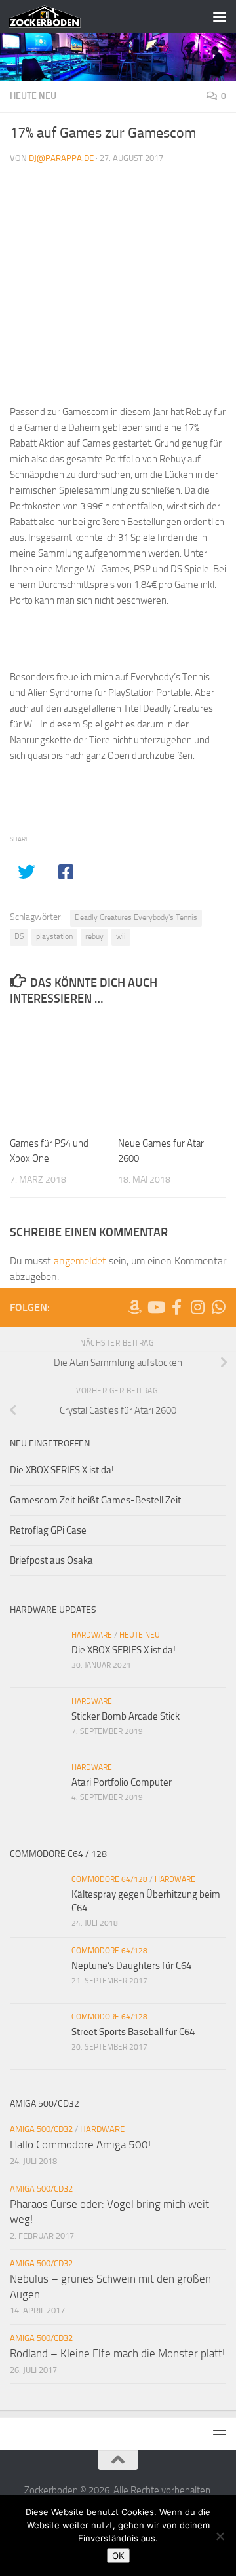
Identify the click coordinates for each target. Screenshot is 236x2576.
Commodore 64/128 (109, 1879)
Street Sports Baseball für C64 (133, 2032)
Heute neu (33, 96)
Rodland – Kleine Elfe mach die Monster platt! (117, 2353)
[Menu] (220, 16)
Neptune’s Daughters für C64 (131, 1966)
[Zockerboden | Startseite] (57, 16)
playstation (54, 936)
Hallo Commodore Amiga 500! (80, 2144)
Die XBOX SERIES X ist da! (62, 1470)
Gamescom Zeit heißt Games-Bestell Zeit (95, 1500)
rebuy (94, 936)
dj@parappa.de (61, 158)
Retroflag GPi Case (48, 1530)
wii (121, 936)
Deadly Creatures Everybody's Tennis (136, 917)
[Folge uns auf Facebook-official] (176, 1307)
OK (118, 2556)
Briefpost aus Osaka (51, 1560)
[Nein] (220, 2536)
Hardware (92, 1635)
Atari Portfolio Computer (122, 1782)
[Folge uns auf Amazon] (134, 1307)
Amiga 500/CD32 (41, 2129)
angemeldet (80, 1261)
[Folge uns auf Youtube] (155, 1307)
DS (19, 936)
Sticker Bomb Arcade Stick (126, 1716)
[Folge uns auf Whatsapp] (218, 1307)
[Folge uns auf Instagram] (197, 1307)
